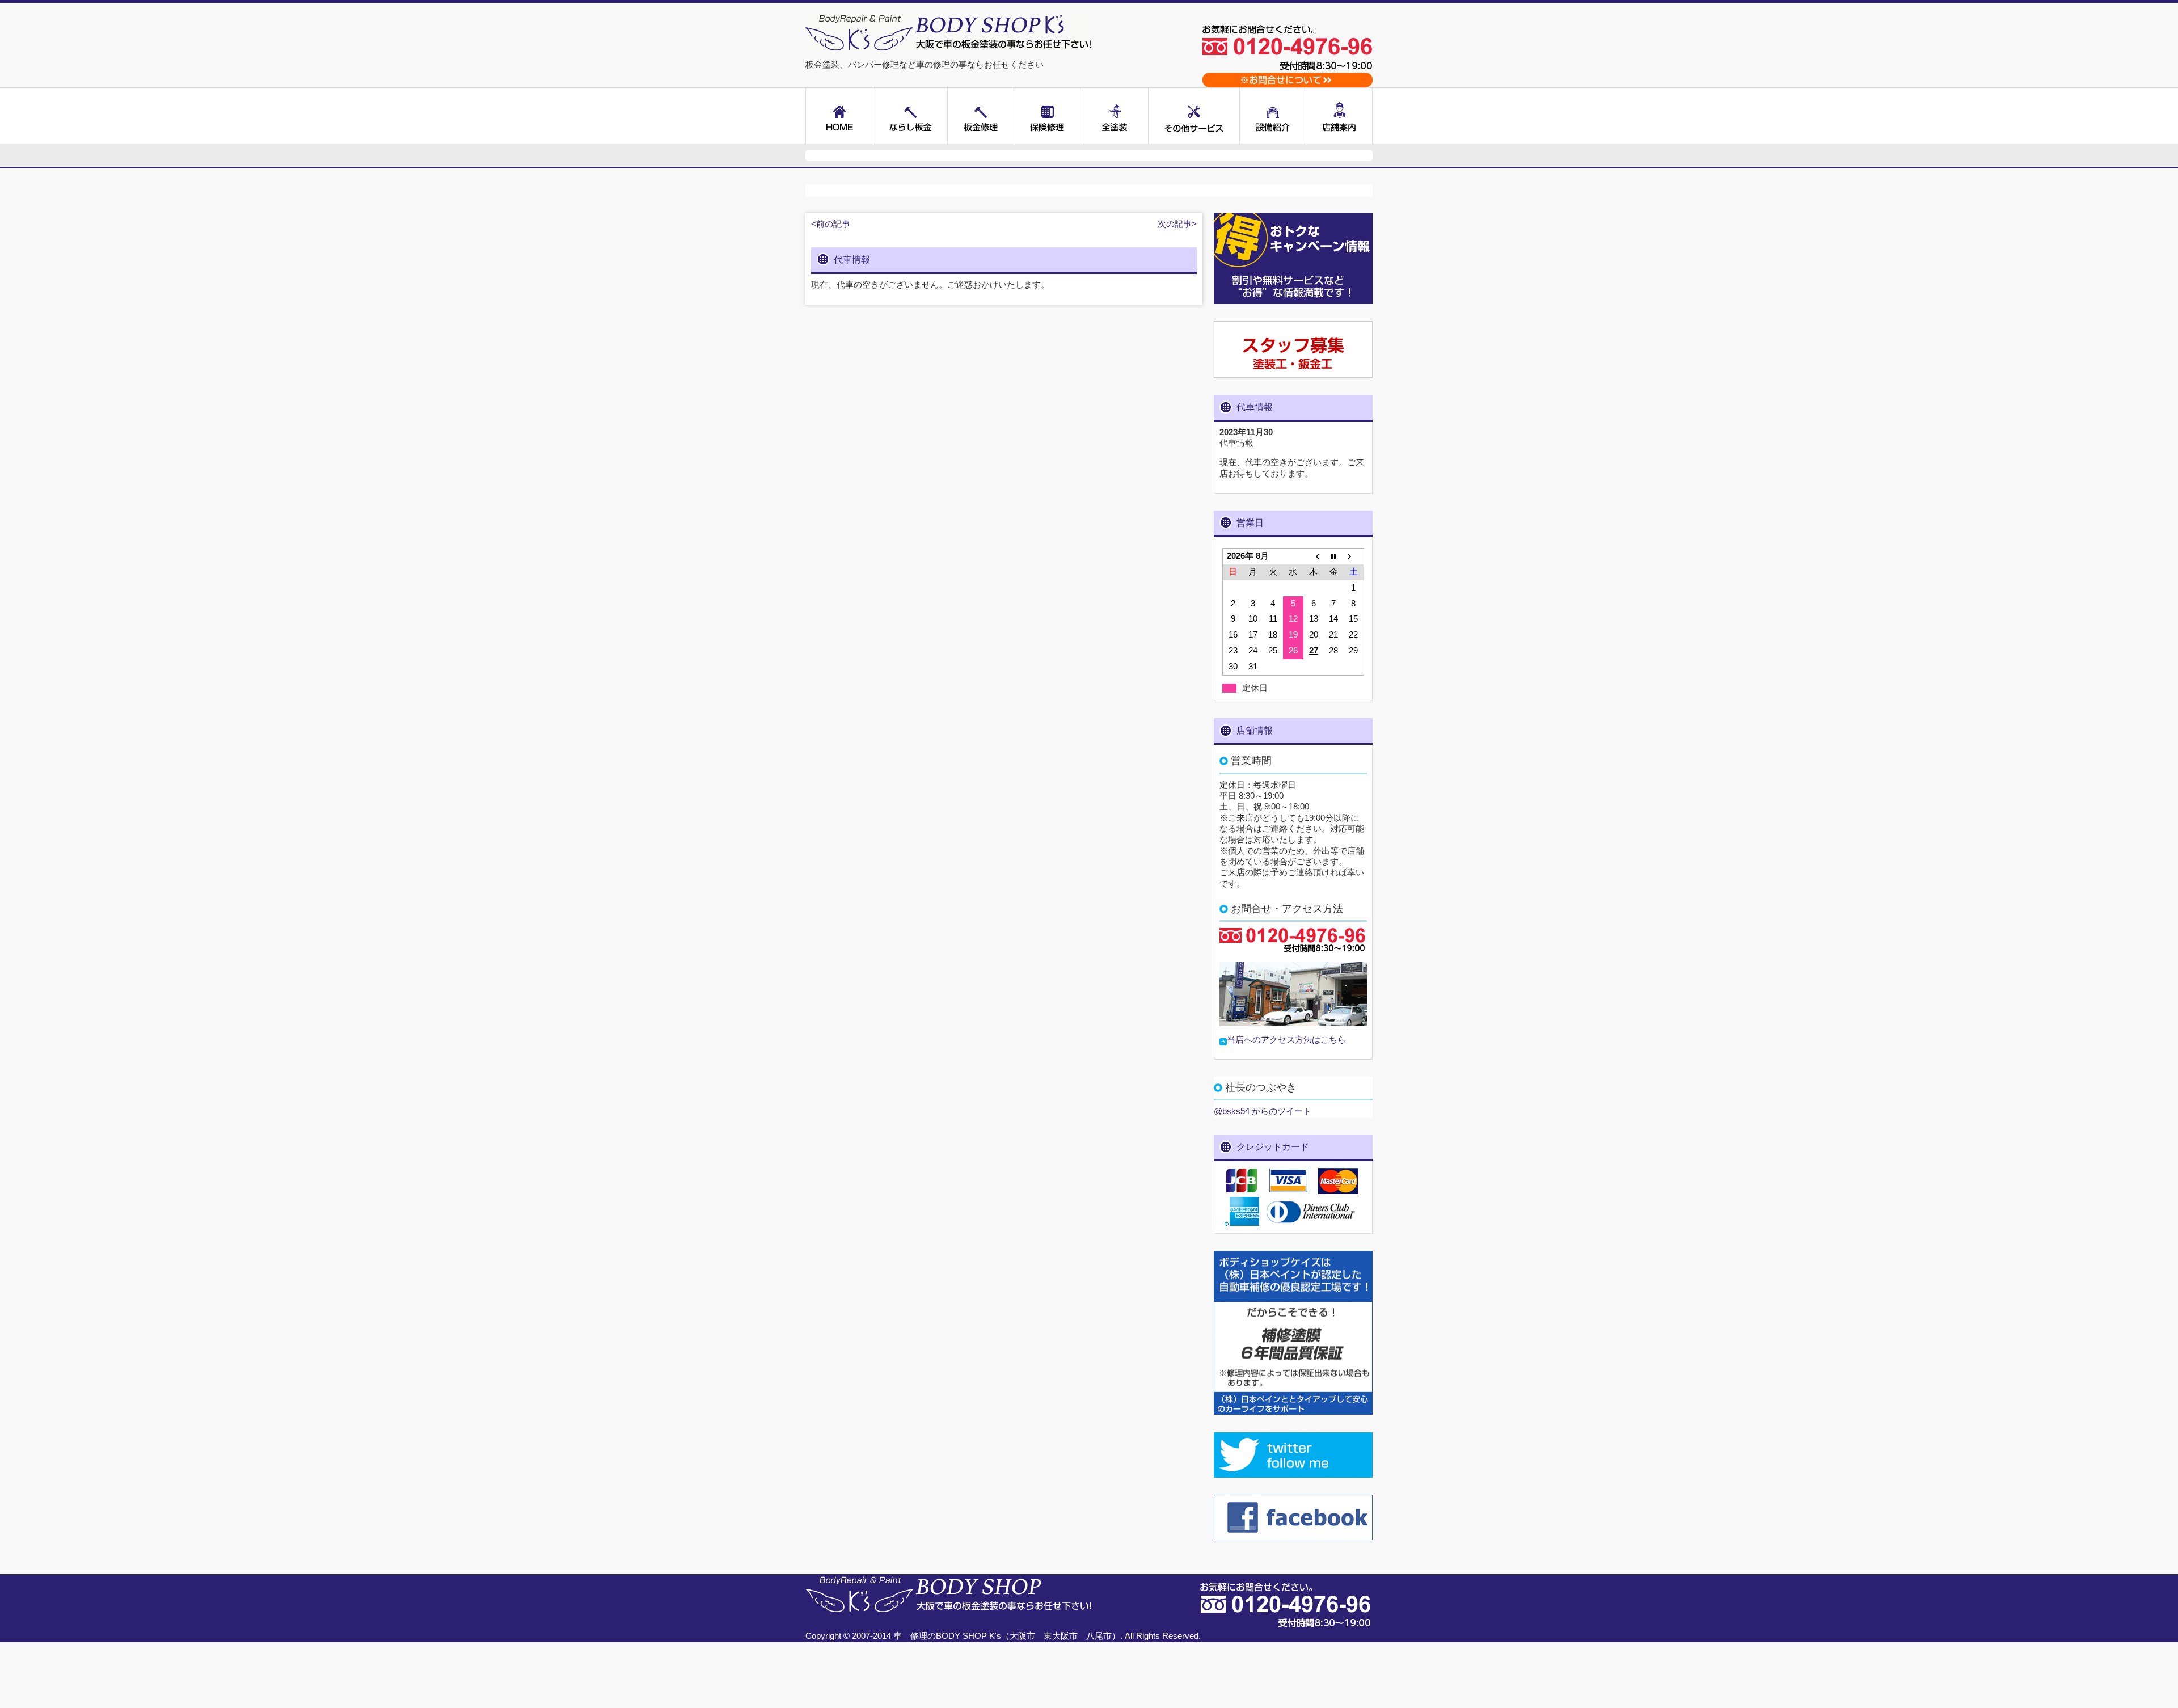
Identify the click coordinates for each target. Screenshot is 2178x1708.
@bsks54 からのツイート (1263, 1111)
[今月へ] (1333, 556)
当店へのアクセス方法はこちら (1286, 1040)
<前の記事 (831, 224)
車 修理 (910, 1636)
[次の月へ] (1354, 556)
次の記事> (1177, 224)
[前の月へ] (1314, 556)
